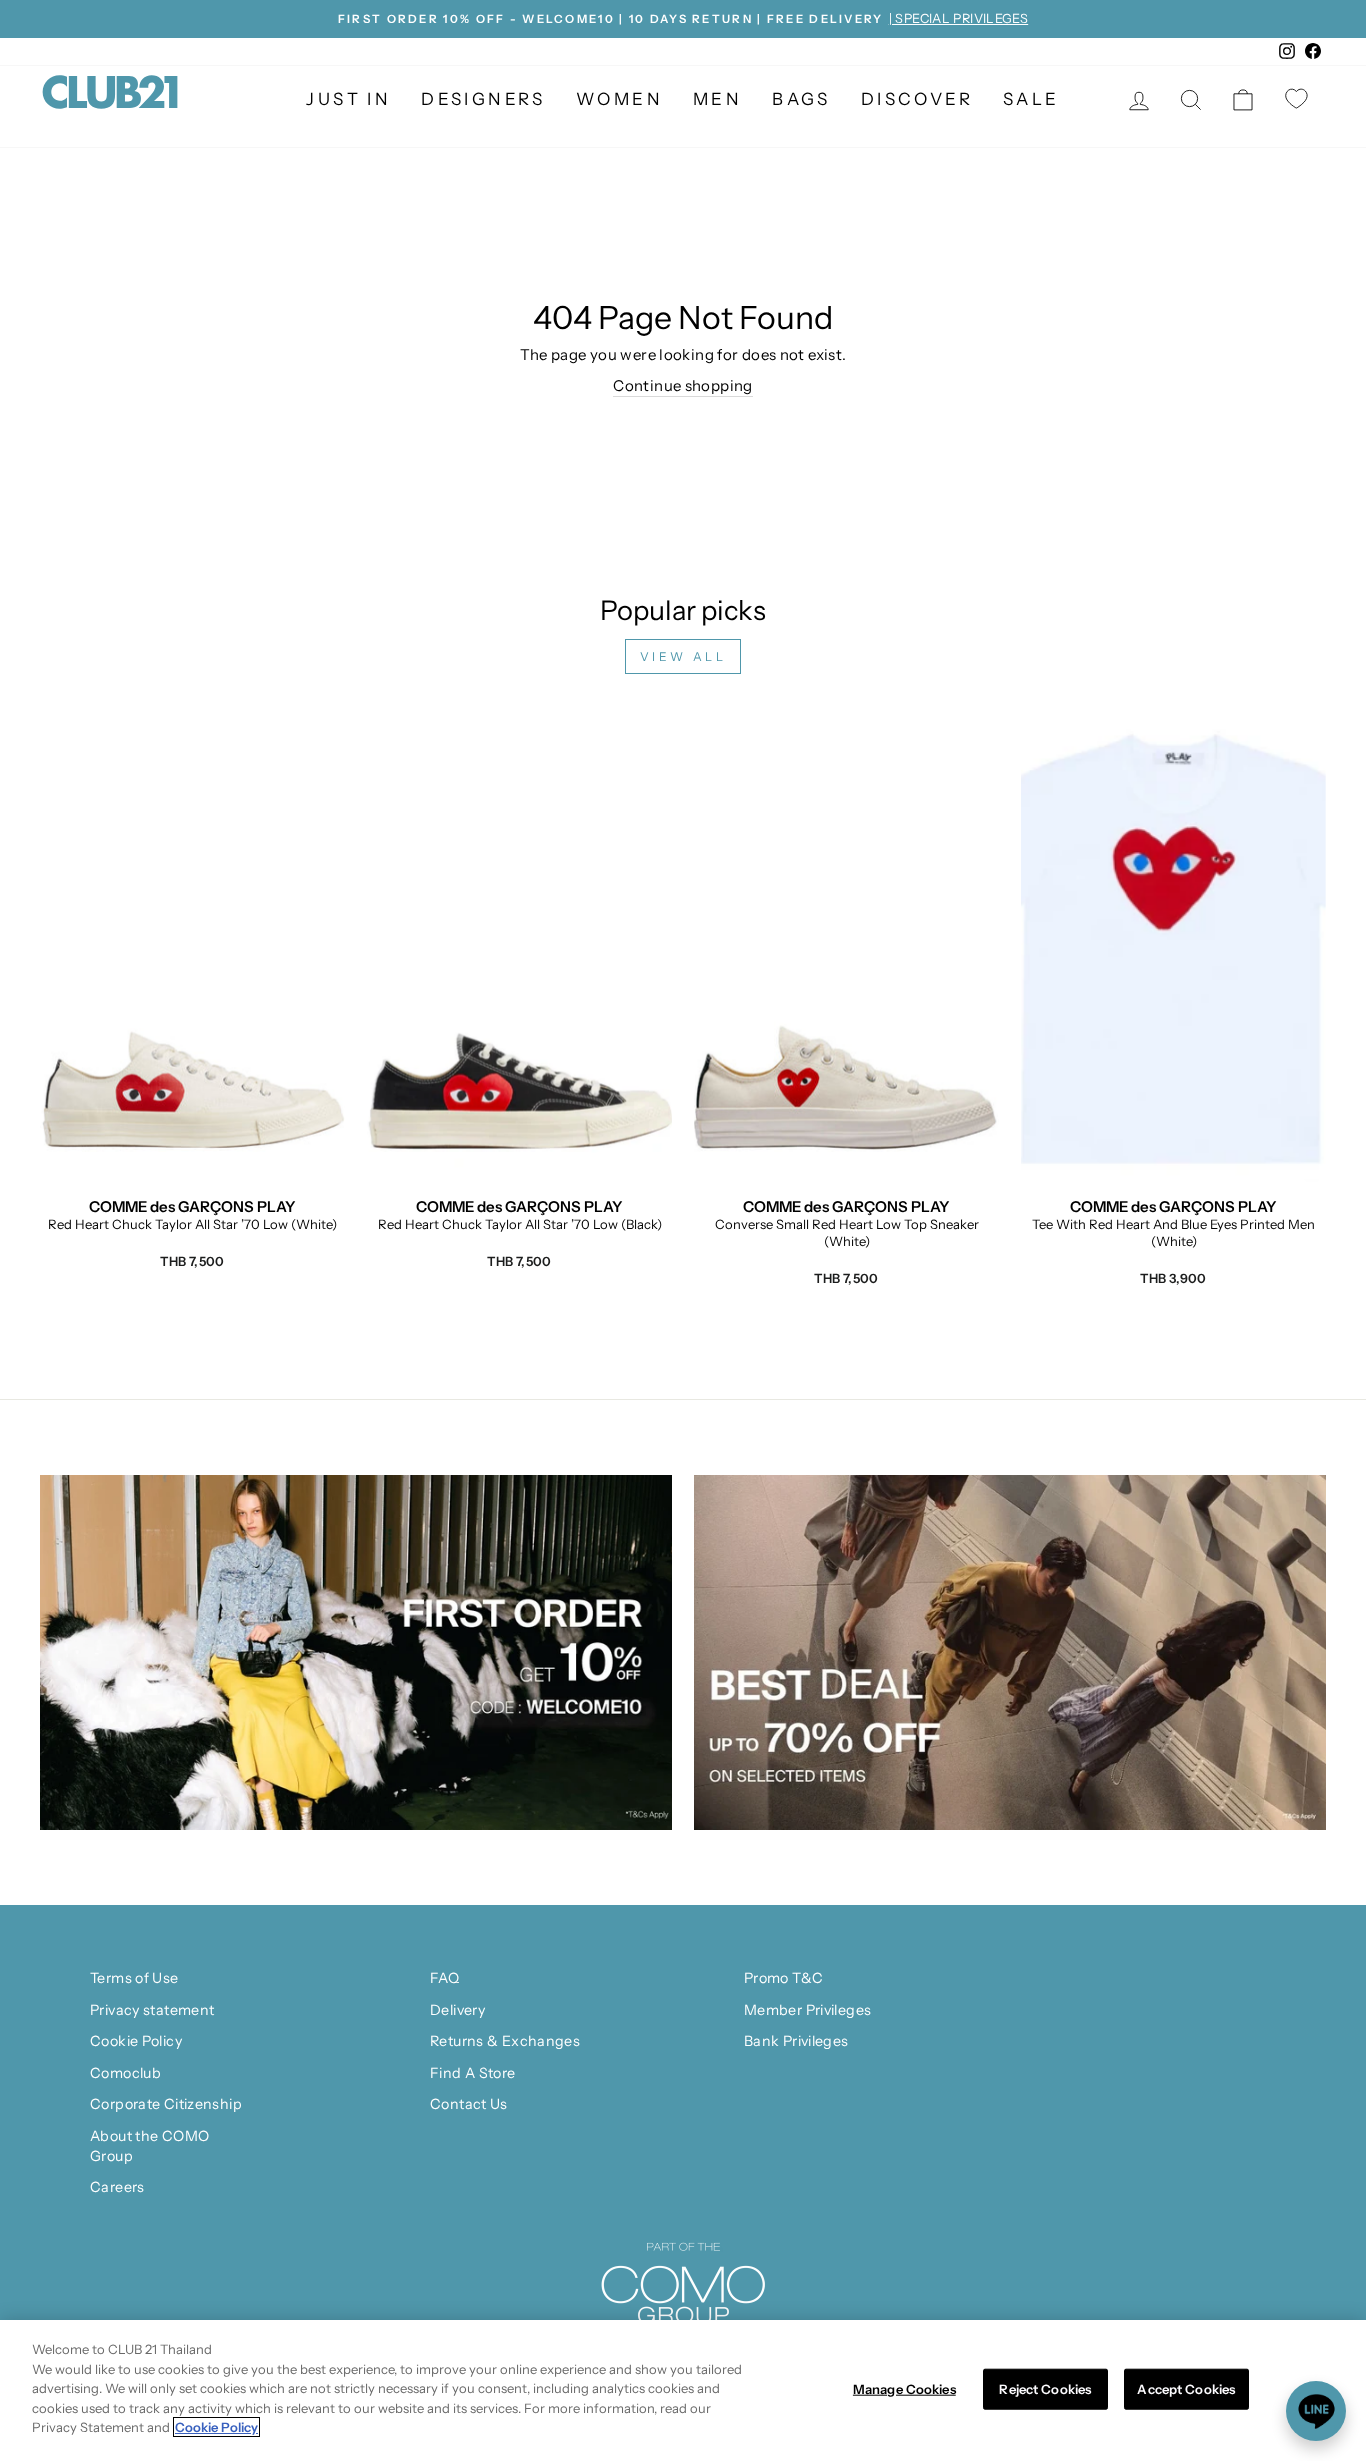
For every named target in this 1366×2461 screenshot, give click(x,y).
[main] (683, 2390)
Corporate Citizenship (166, 2104)
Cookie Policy (136, 2041)
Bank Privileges (796, 2041)
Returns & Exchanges (505, 2041)
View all (683, 656)
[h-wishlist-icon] (1299, 100)
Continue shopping (682, 385)
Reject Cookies (1045, 2388)
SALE (1031, 99)
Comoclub (125, 2073)
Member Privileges (807, 2010)
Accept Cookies (1186, 2388)
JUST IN (348, 99)
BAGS (801, 99)
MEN (717, 99)
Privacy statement (152, 2010)
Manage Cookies (904, 2388)
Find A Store (473, 2073)
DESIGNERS (483, 99)
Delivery (457, 2010)
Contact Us (469, 2104)
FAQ (444, 1978)
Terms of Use (134, 1978)
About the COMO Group (149, 2146)
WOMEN (619, 99)
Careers (117, 2187)
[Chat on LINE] (1316, 2411)
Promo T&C (783, 1978)
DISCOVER (917, 99)
